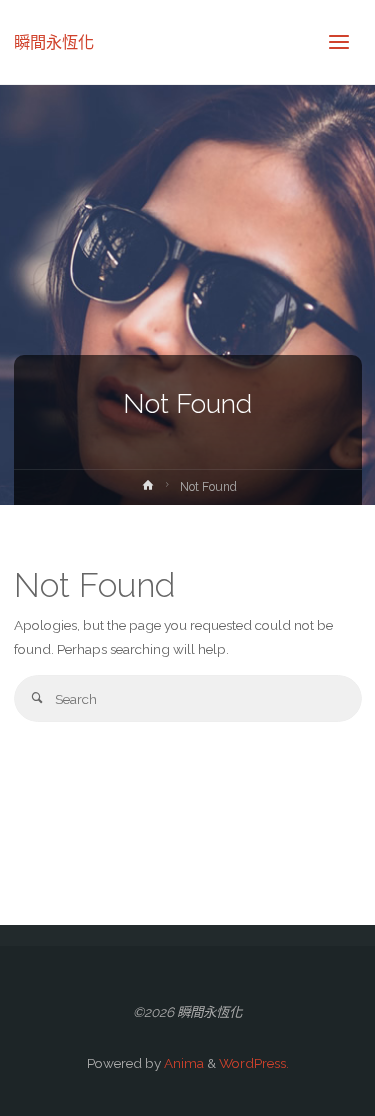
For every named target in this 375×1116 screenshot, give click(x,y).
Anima (182, 1063)
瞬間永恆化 (54, 41)
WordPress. (254, 1063)
